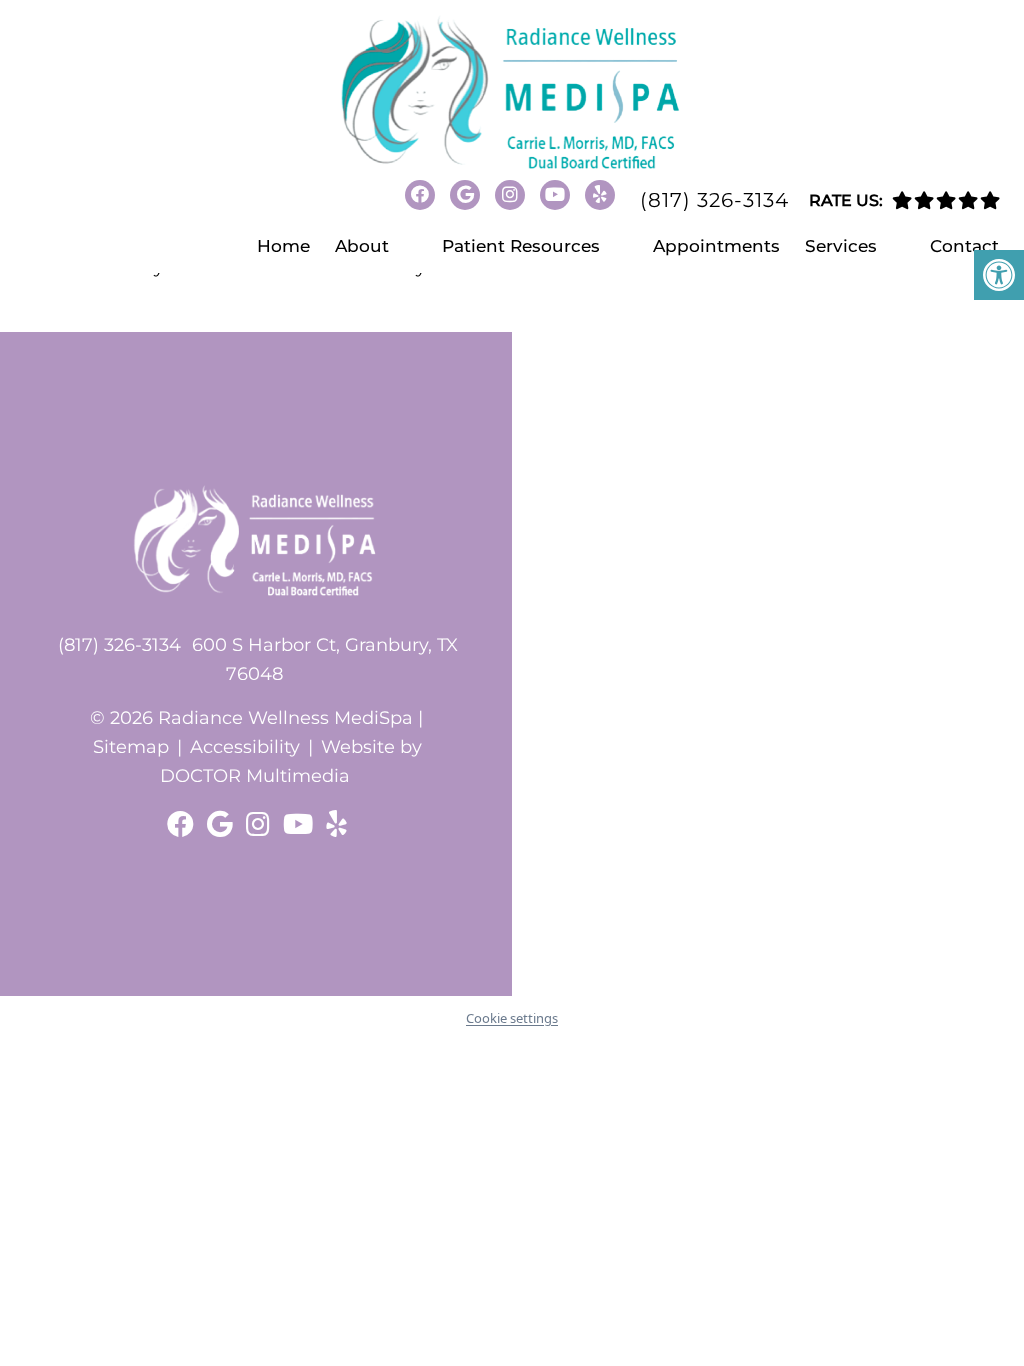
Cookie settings (512, 1018)
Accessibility (245, 747)
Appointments (716, 246)
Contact (964, 246)
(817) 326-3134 (714, 200)
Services (841, 246)
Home (283, 246)
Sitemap (131, 747)
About (362, 246)
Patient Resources (521, 246)
